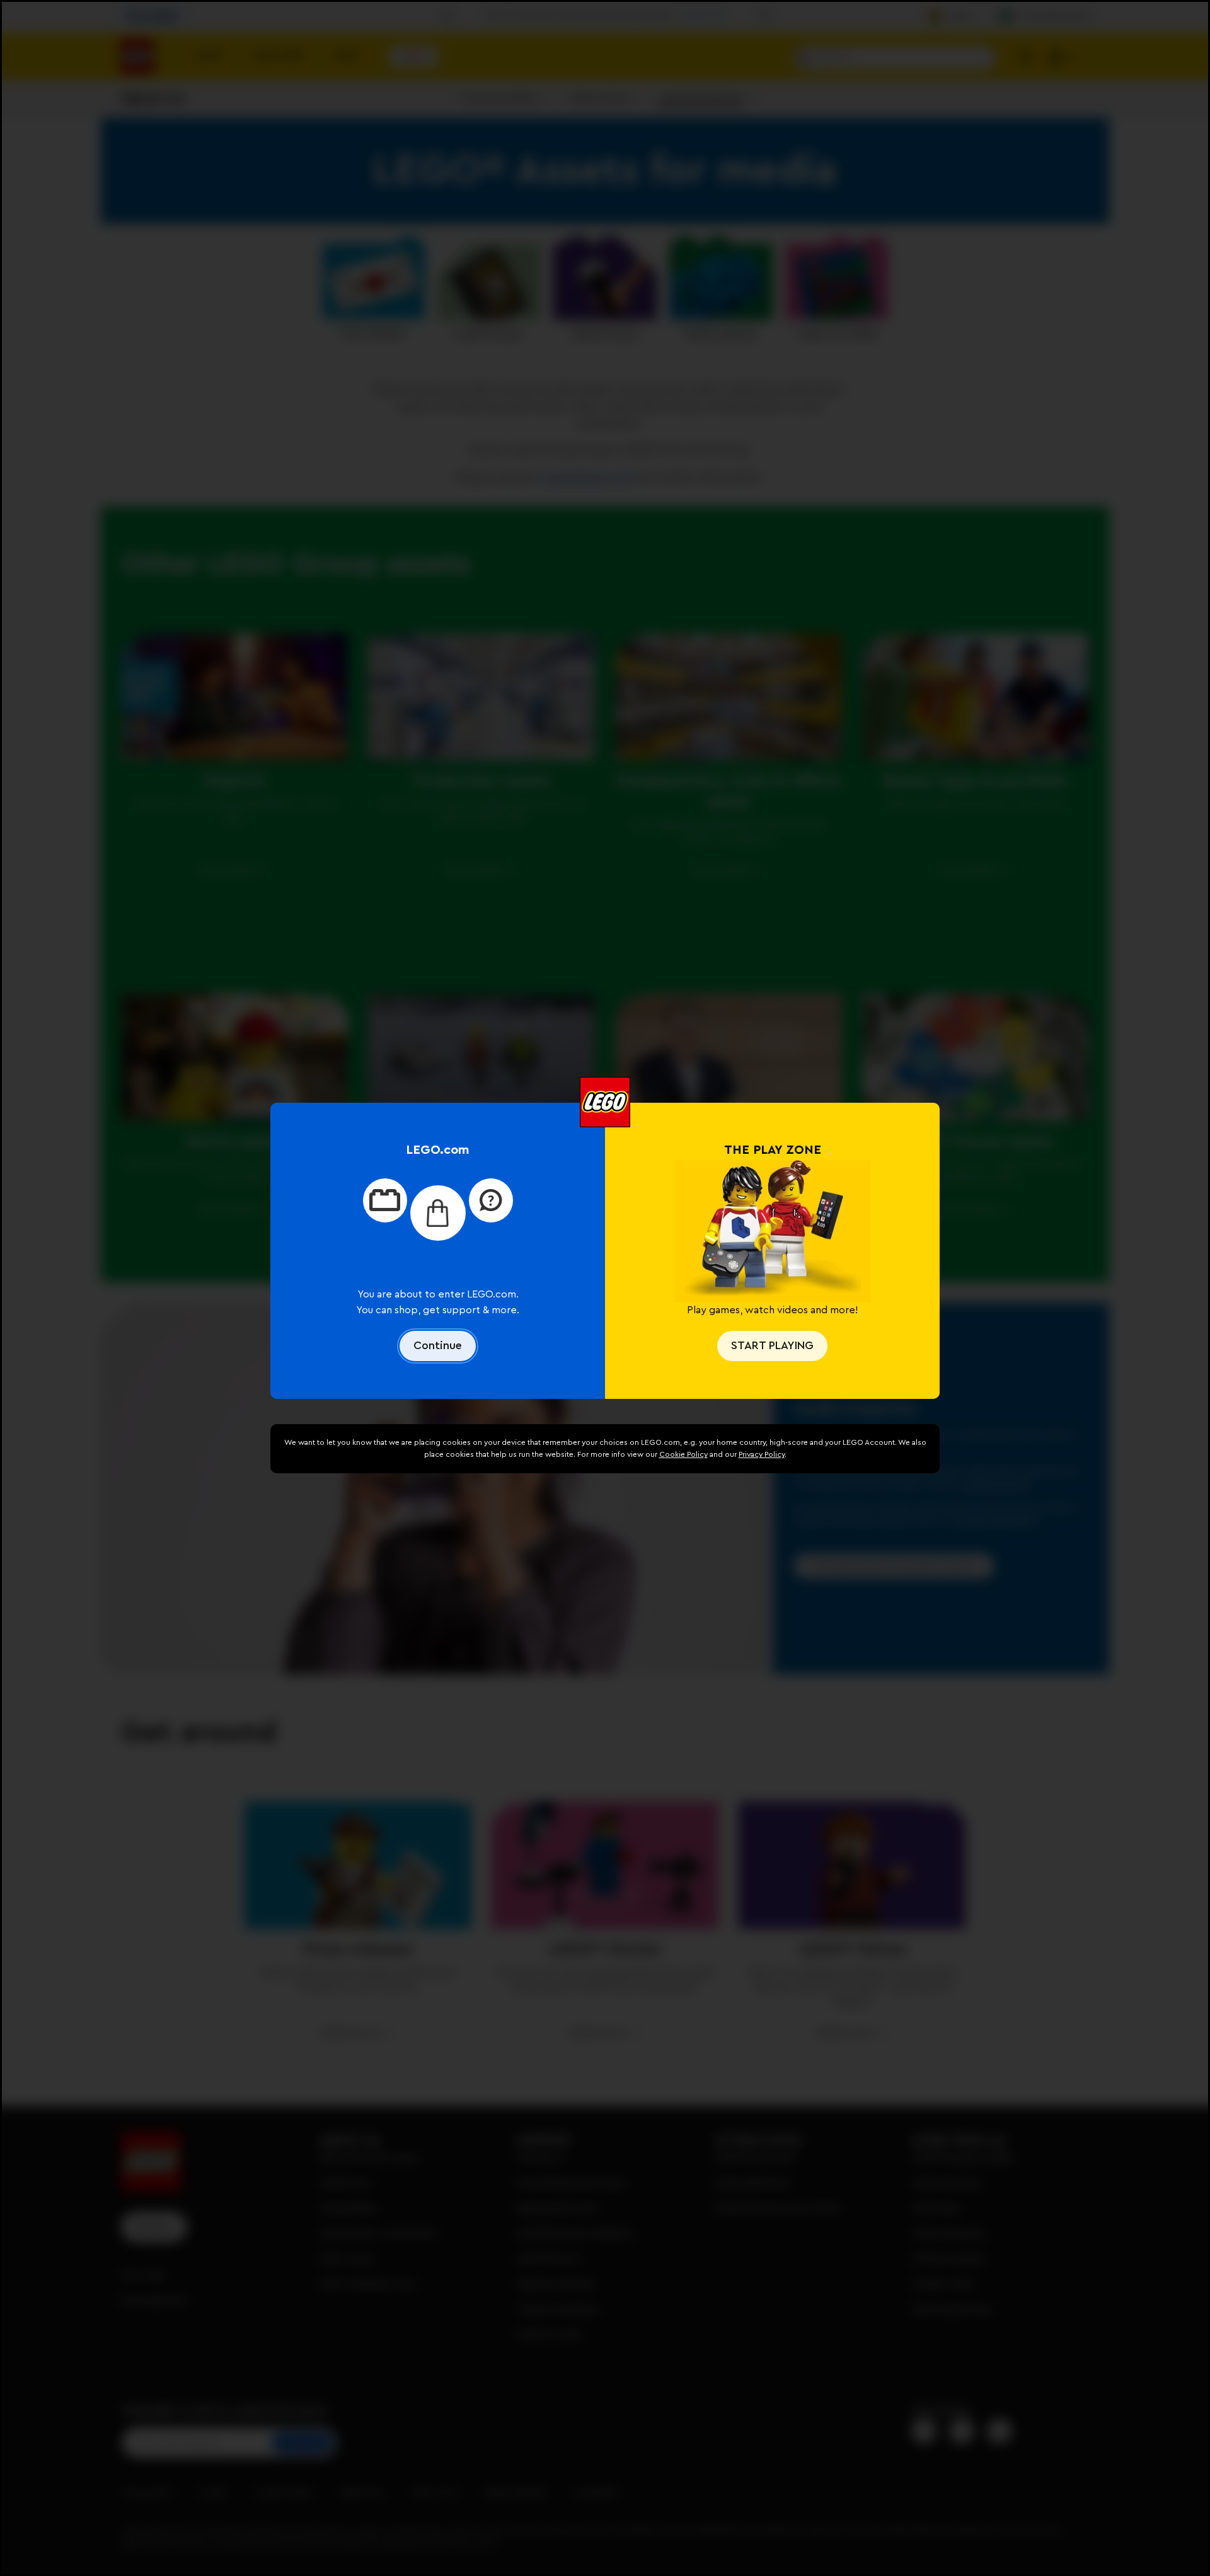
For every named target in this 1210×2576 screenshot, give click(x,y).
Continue (438, 1345)
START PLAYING (772, 1345)
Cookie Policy (683, 1454)
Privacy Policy (762, 1454)
